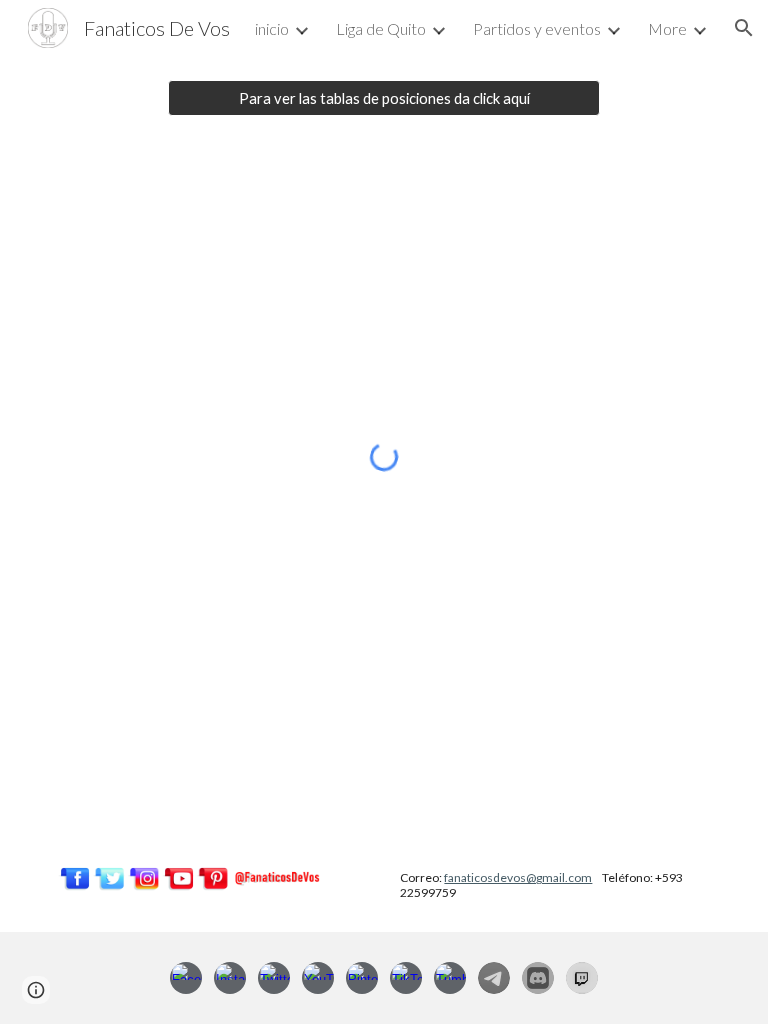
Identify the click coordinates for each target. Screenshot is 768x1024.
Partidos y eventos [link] (537, 28)
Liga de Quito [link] (381, 28)
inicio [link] (272, 28)
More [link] (667, 28)
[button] (744, 28)
